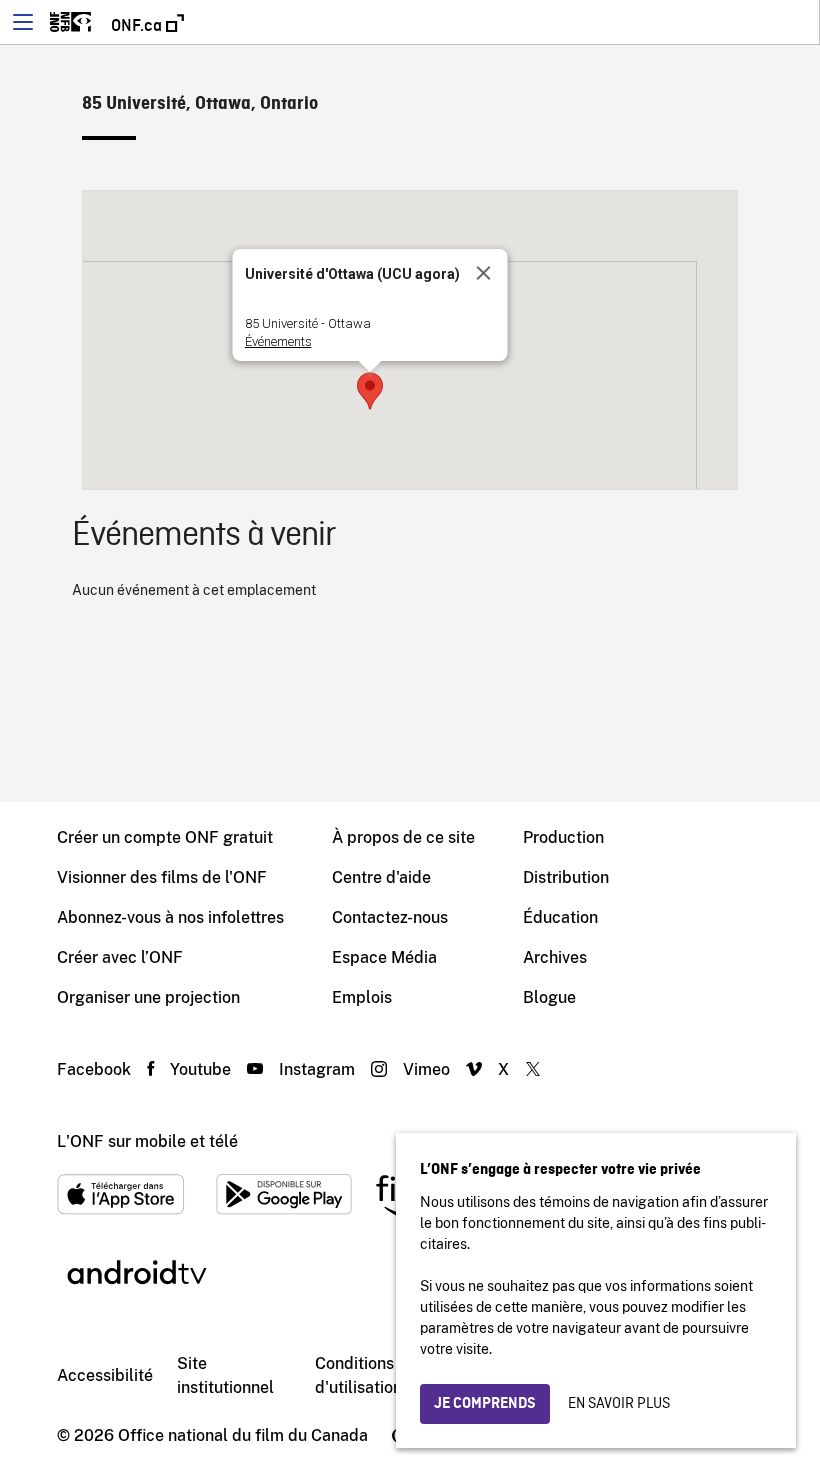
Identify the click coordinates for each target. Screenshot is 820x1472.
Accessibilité (105, 1375)
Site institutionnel (225, 1375)
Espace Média (384, 957)
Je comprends (485, 1404)
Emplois (362, 997)
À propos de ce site (403, 837)
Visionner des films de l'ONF (162, 877)
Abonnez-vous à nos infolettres (170, 917)
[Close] (484, 273)
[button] (370, 391)
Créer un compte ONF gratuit (165, 837)
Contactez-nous (390, 917)
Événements (278, 341)
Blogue (549, 997)
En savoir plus (619, 1404)
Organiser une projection (148, 997)
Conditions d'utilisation (358, 1375)
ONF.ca (138, 26)
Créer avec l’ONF (120, 957)
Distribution (566, 877)
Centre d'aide (381, 877)
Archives (555, 957)
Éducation (560, 917)
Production (563, 837)
